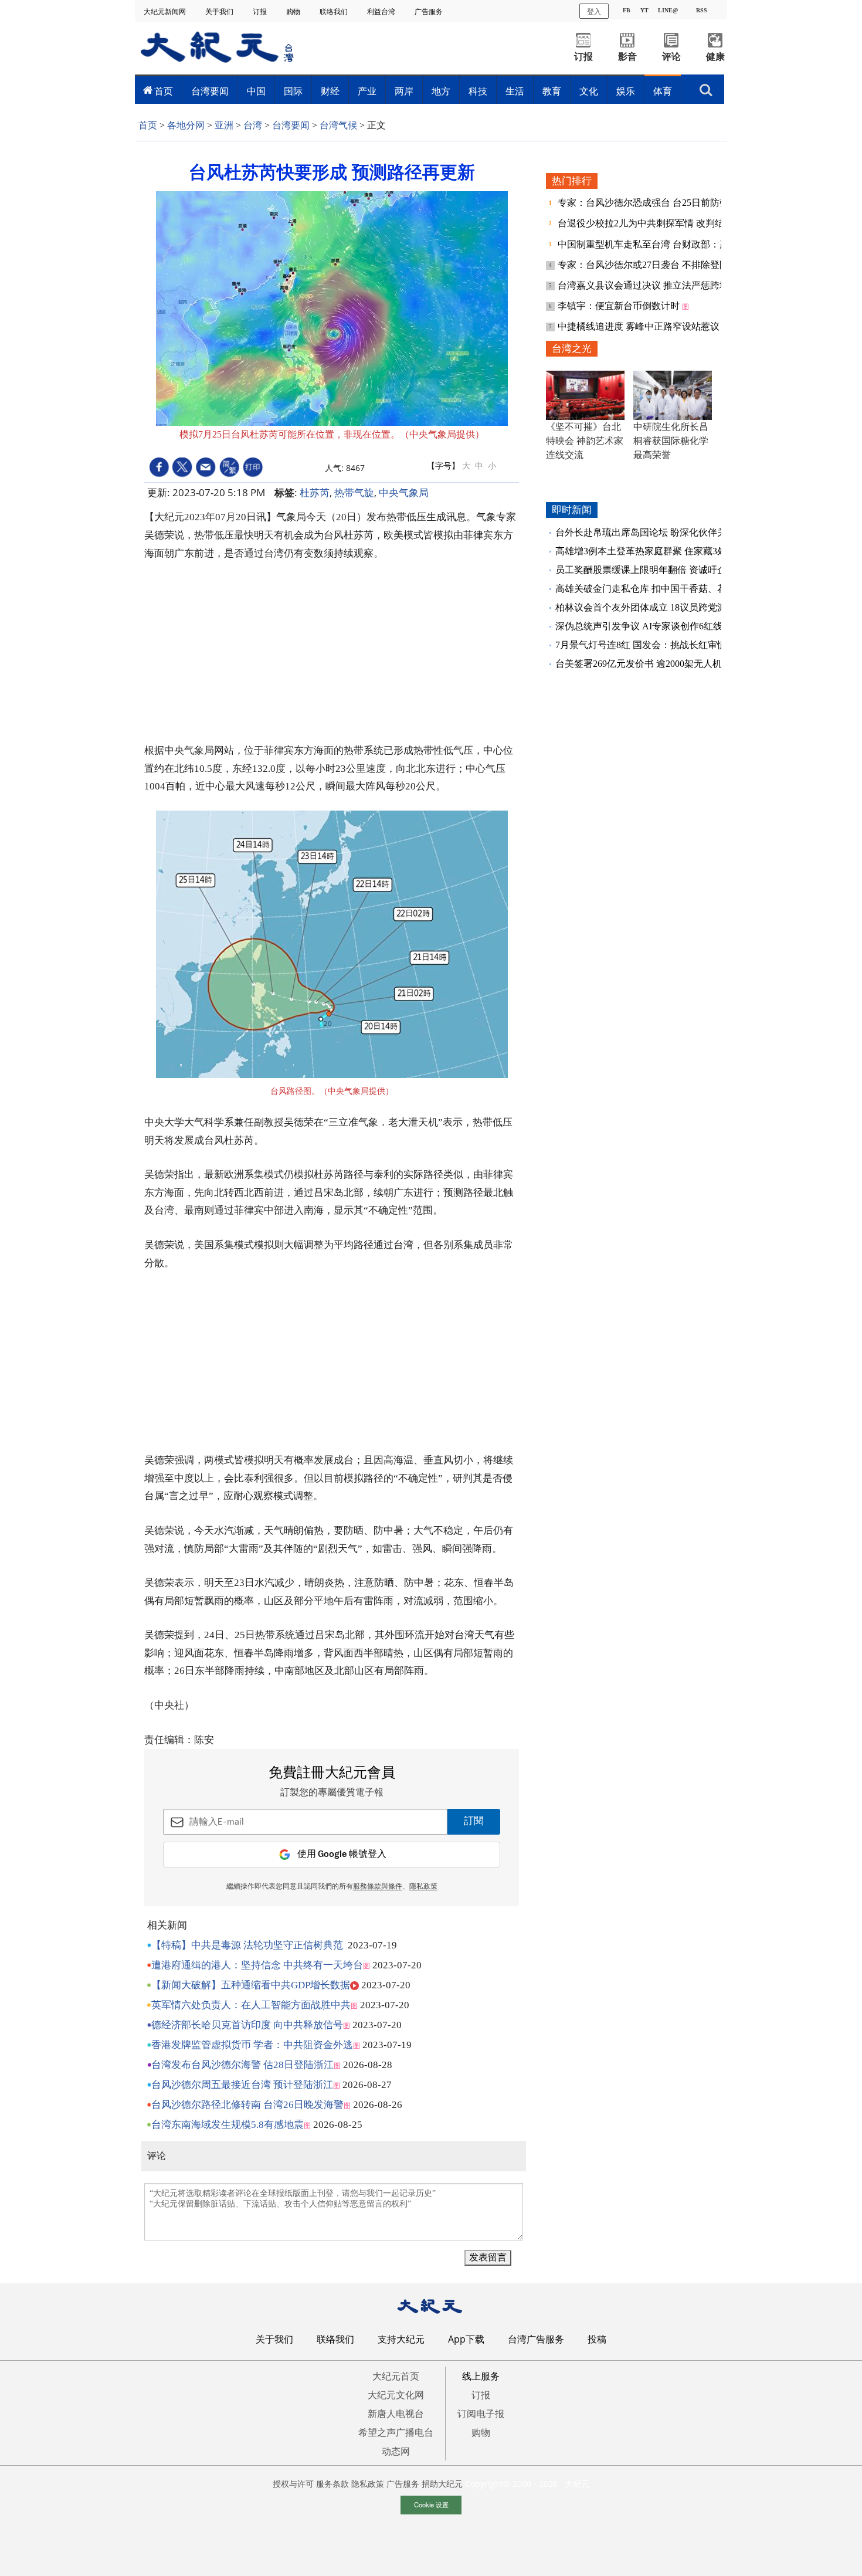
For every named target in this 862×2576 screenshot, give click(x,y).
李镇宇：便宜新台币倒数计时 (620, 306)
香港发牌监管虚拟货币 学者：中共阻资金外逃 (252, 2045)
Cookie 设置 (431, 2504)
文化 (589, 91)
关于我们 (220, 11)
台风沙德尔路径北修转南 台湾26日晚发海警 (247, 2105)
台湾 (253, 125)
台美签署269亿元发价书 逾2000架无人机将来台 (653, 664)
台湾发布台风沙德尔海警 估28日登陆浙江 (242, 2065)
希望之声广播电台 (396, 2432)
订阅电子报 (481, 2414)
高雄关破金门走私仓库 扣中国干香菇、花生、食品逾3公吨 (676, 589)
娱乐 (626, 91)
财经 (330, 91)
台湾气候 (338, 125)
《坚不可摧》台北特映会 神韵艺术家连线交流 (585, 441)
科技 (478, 91)
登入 (594, 11)
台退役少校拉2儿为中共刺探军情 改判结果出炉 (656, 223)
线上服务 (481, 2376)
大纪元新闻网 (166, 11)
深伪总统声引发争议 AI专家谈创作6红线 (639, 626)
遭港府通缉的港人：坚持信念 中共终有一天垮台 (257, 1965)
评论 (671, 57)
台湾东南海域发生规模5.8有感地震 (228, 2125)
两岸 (404, 91)
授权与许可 (293, 2484)
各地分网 (186, 125)
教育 (552, 91)
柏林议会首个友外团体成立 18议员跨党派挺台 (650, 607)
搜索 (706, 87)
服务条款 (332, 2484)
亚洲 (224, 125)
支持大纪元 (401, 2339)
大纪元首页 (396, 2376)
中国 (256, 91)
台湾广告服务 (536, 2339)
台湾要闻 (210, 91)
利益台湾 (382, 11)
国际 (293, 91)
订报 (261, 11)
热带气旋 (354, 492)
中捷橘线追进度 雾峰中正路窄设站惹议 (640, 326)
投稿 (597, 2339)
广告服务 (430, 11)
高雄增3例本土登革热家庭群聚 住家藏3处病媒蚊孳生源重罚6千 (685, 551)
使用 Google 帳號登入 (342, 1854)
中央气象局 (404, 492)
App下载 (466, 2339)
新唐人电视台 (396, 2414)
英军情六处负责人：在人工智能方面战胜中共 (251, 2005)
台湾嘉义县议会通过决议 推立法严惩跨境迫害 (654, 285)
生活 (515, 91)
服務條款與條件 (378, 1887)
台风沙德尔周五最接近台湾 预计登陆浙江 (242, 2085)
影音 (627, 57)
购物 (294, 11)
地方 (441, 91)
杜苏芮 (315, 492)
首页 (164, 91)
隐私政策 (368, 2484)
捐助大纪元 (442, 2484)
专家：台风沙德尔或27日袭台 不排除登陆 (644, 265)
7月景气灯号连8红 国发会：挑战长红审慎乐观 (650, 645)
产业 (367, 91)
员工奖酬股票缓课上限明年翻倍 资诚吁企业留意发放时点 (674, 570)
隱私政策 (423, 1887)
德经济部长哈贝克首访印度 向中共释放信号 (247, 2025)
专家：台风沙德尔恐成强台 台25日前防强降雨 (654, 203)
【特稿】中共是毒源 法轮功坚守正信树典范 (247, 1945)
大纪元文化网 (396, 2395)
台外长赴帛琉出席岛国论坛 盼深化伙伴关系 (646, 532)
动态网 (396, 2451)
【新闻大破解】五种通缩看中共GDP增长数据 (251, 1985)
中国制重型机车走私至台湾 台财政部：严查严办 (659, 244)
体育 (663, 91)
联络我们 (335, 11)
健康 (715, 57)
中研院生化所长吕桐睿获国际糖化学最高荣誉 (671, 441)
